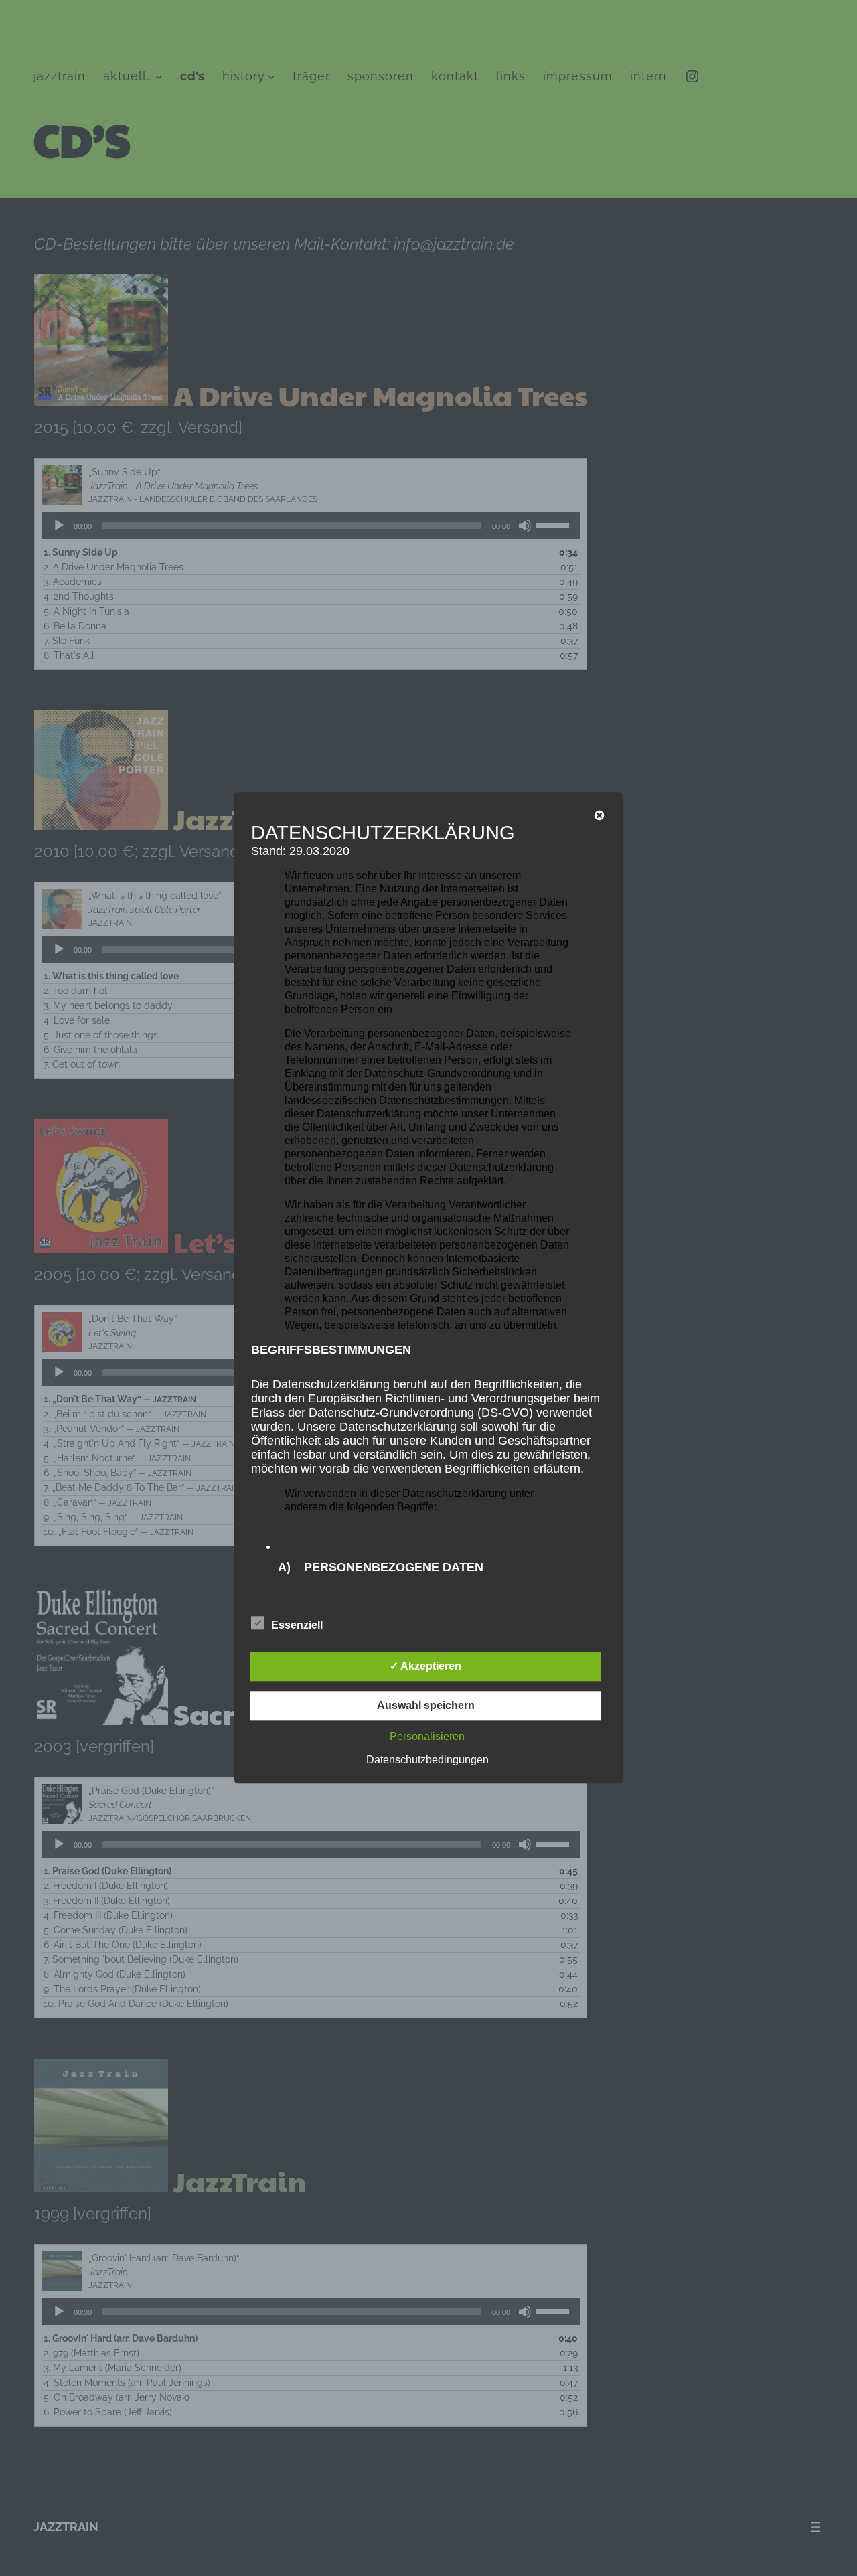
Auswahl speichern (426, 1706)
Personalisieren (427, 1737)
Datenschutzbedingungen (427, 1760)
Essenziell (297, 1626)
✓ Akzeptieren (425, 1667)
